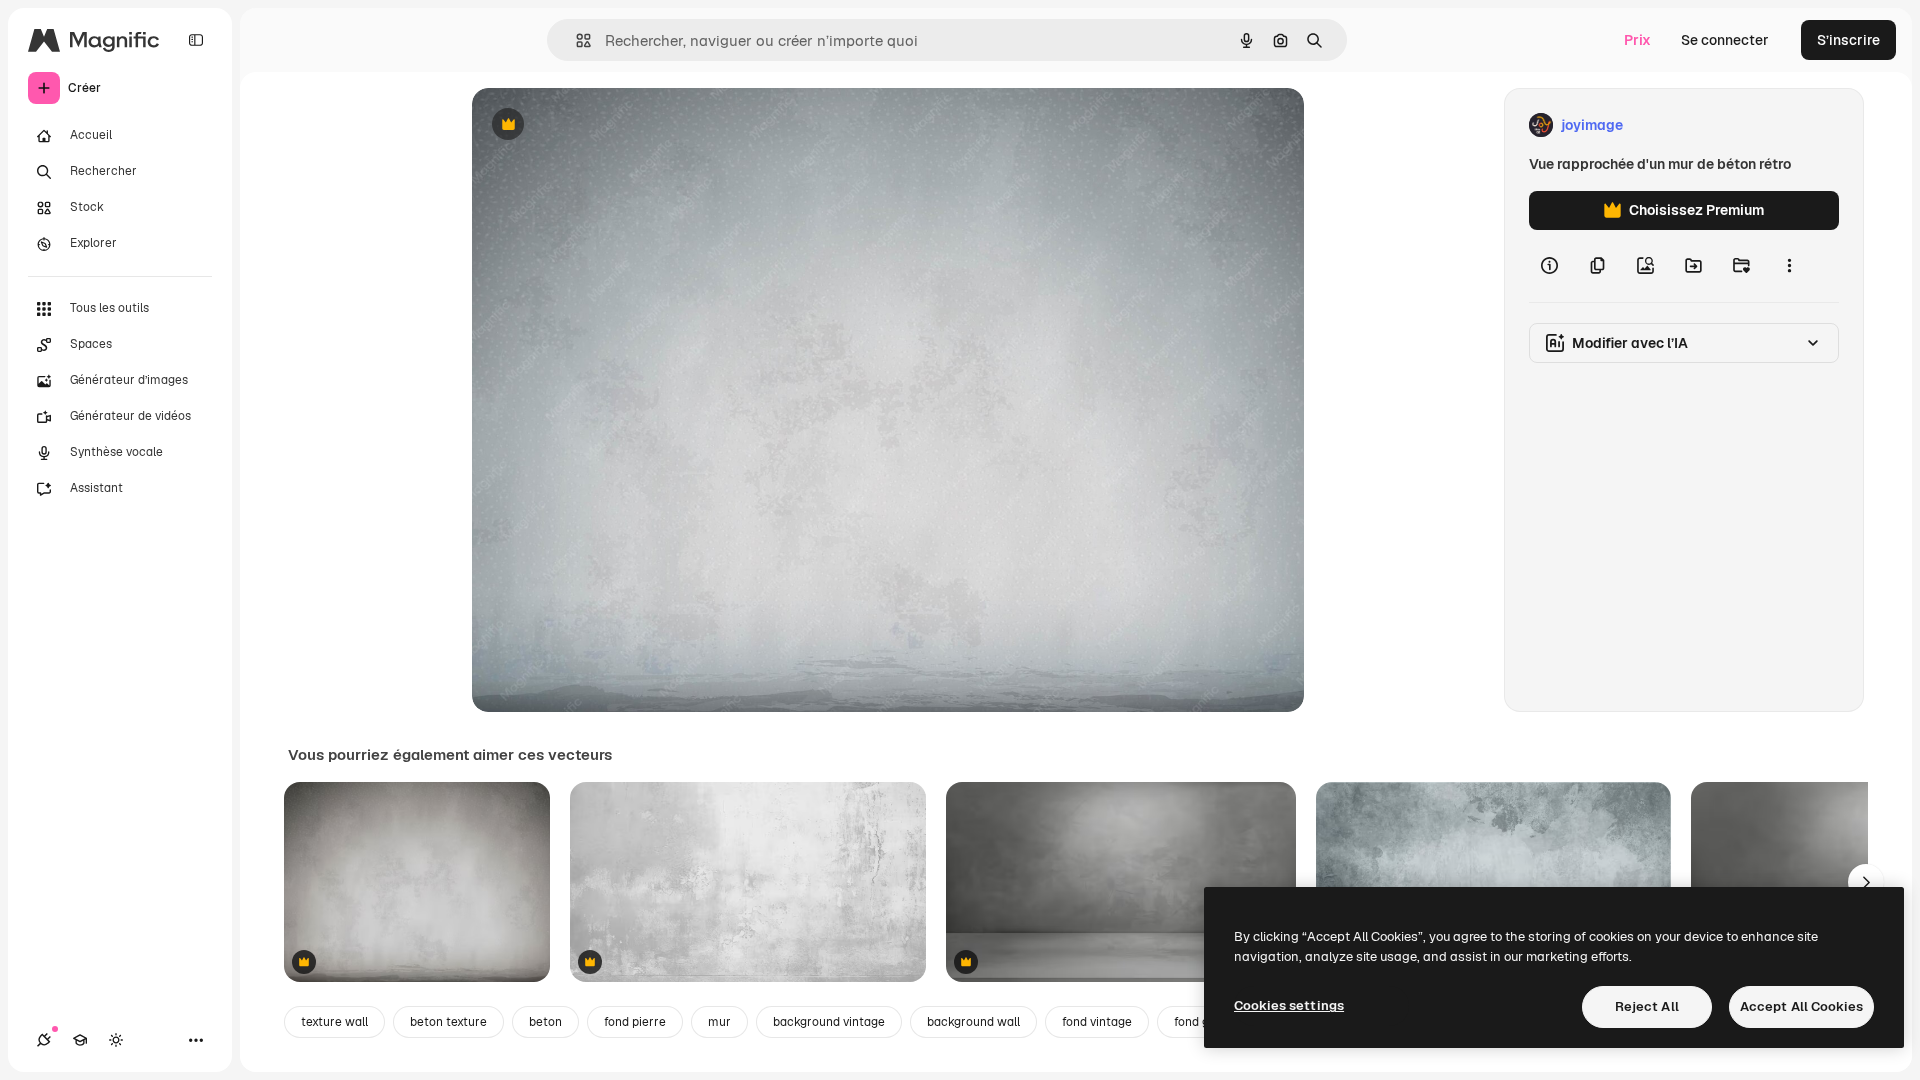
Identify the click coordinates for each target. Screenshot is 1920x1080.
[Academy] (80, 1040)
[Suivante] (1866, 882)
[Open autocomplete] (575, 40)
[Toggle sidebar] (196, 40)
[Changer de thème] (116, 1040)
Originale (604, 125)
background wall (973, 1022)
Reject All (1647, 1006)
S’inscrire (1848, 40)
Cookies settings (1289, 1005)
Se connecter (1725, 40)
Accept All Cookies (1801, 1006)
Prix (1637, 40)
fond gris (1198, 1022)
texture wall (334, 1022)
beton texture (448, 1022)
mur (719, 1022)
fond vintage (1097, 1022)
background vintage (829, 1022)
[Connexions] (44, 1040)
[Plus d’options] (1789, 266)
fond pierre (635, 1022)
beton (545, 1022)
